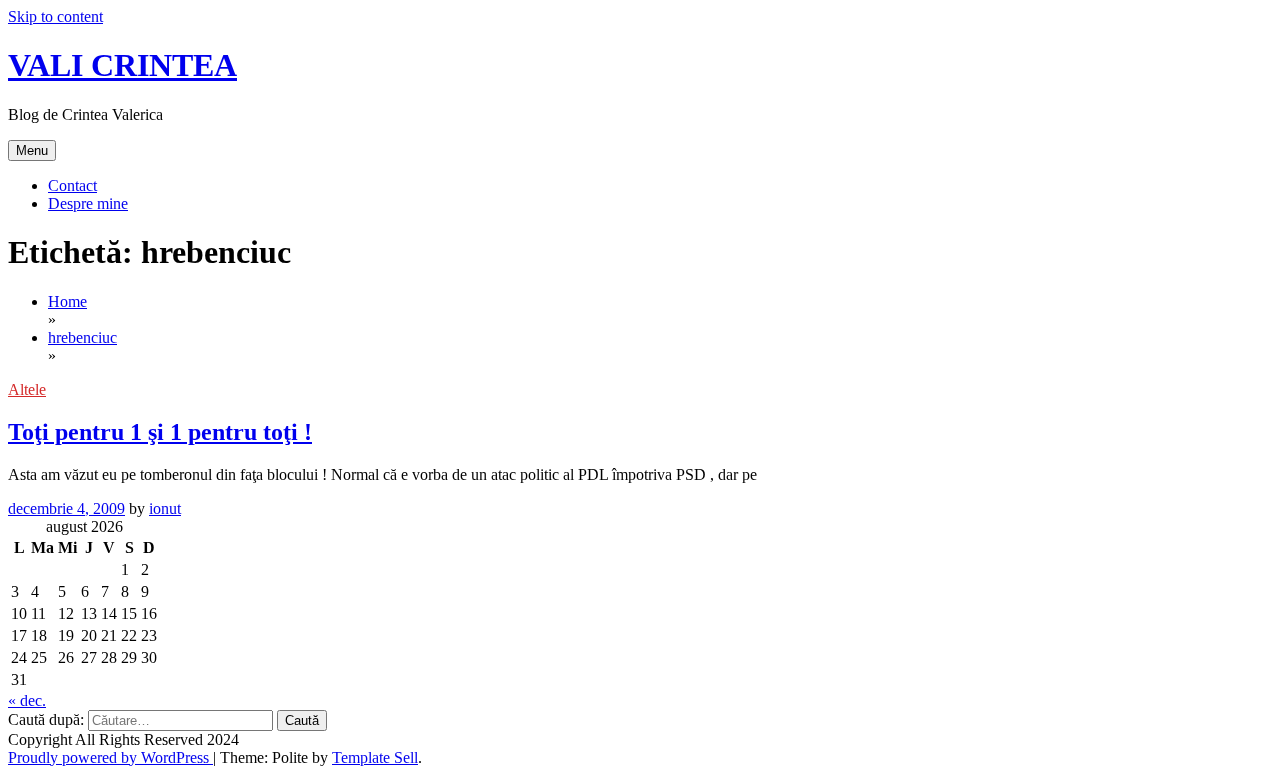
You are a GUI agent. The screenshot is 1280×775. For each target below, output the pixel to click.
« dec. (27, 700)
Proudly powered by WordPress (110, 757)
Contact (72, 185)
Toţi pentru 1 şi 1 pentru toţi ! (160, 432)
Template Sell (375, 757)
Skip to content (55, 16)
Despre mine (88, 203)
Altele (27, 389)
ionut (165, 508)
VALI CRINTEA (122, 65)
